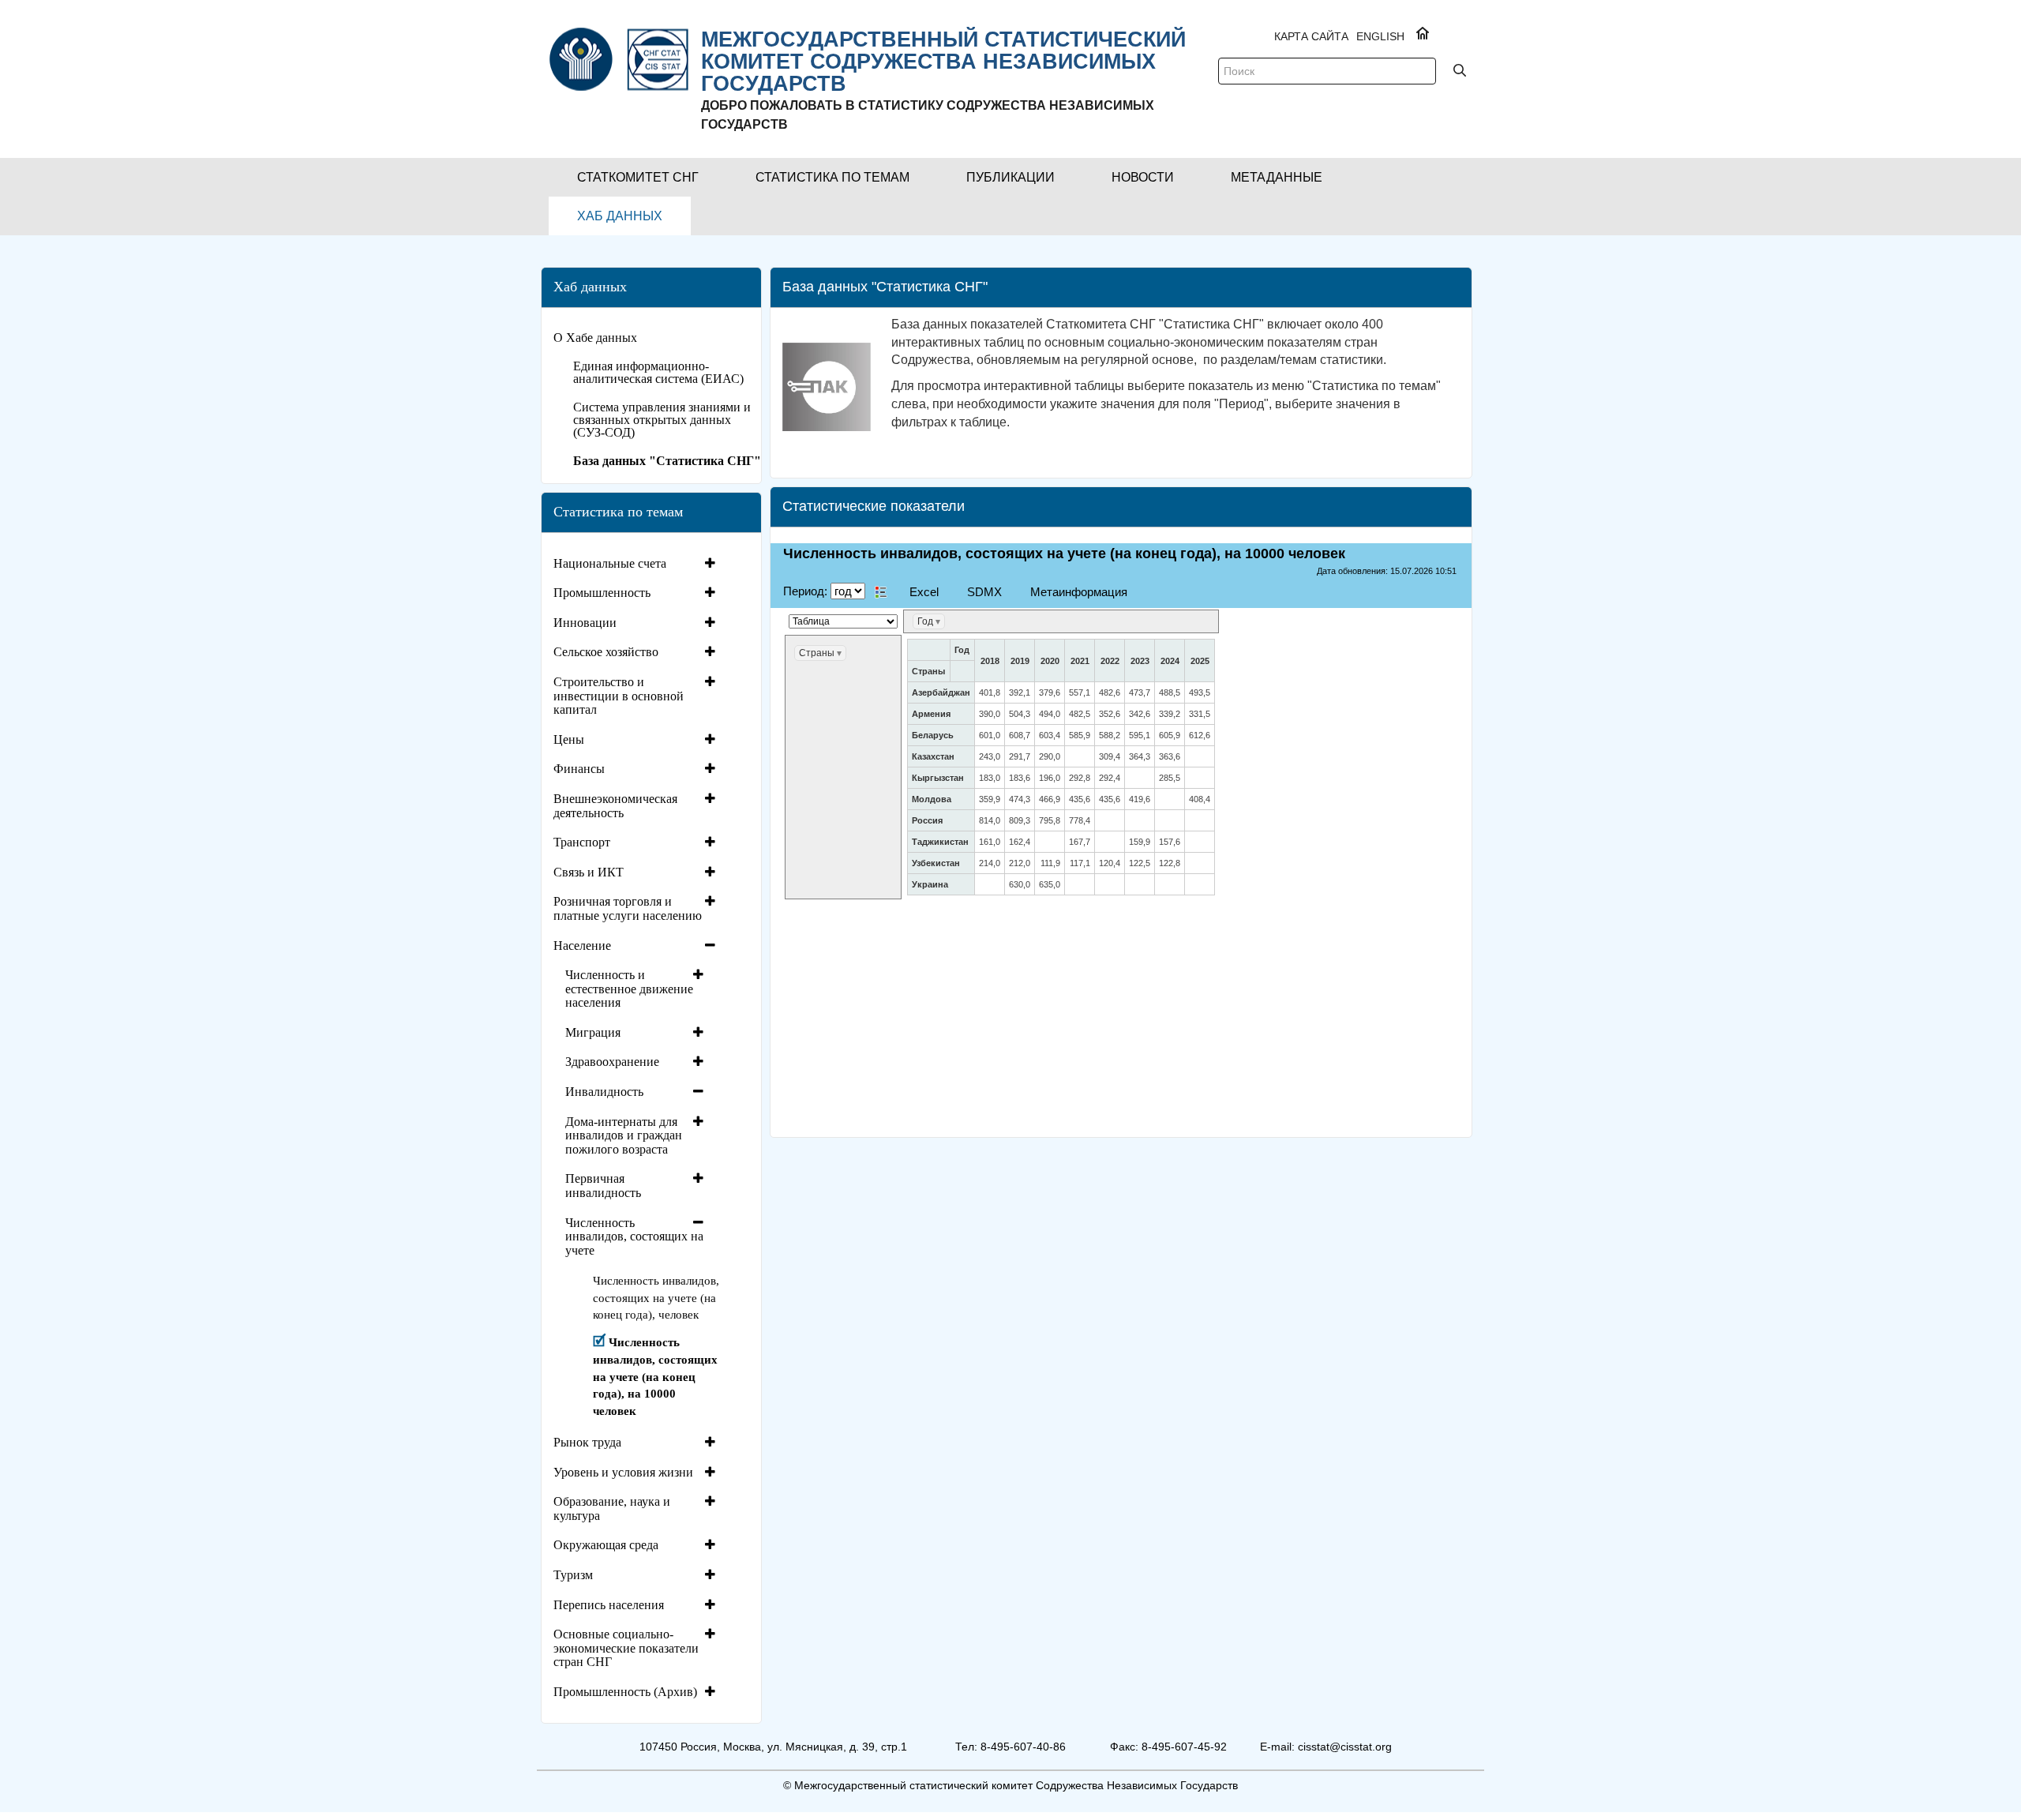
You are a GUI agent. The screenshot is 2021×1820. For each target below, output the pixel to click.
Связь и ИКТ (589, 872)
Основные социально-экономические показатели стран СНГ (626, 1648)
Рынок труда (587, 1442)
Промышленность (602, 593)
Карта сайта (1311, 36)
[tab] (636, 564)
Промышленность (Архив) (625, 1692)
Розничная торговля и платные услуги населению (628, 908)
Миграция (593, 1032)
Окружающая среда (606, 1545)
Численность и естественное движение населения (629, 989)
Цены (569, 739)
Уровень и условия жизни (623, 1472)
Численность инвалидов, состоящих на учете (634, 1236)
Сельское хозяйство (606, 652)
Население (582, 946)
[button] (638, 177)
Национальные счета (610, 563)
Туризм (573, 1575)
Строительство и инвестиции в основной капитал (619, 696)
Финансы (579, 769)
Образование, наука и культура (612, 1509)
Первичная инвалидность (603, 1186)
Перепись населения (609, 1605)
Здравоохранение (612, 1062)
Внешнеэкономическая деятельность (615, 806)
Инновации (585, 623)
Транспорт (582, 842)
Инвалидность (604, 1092)
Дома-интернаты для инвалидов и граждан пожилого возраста (624, 1135)
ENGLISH (1380, 36)
